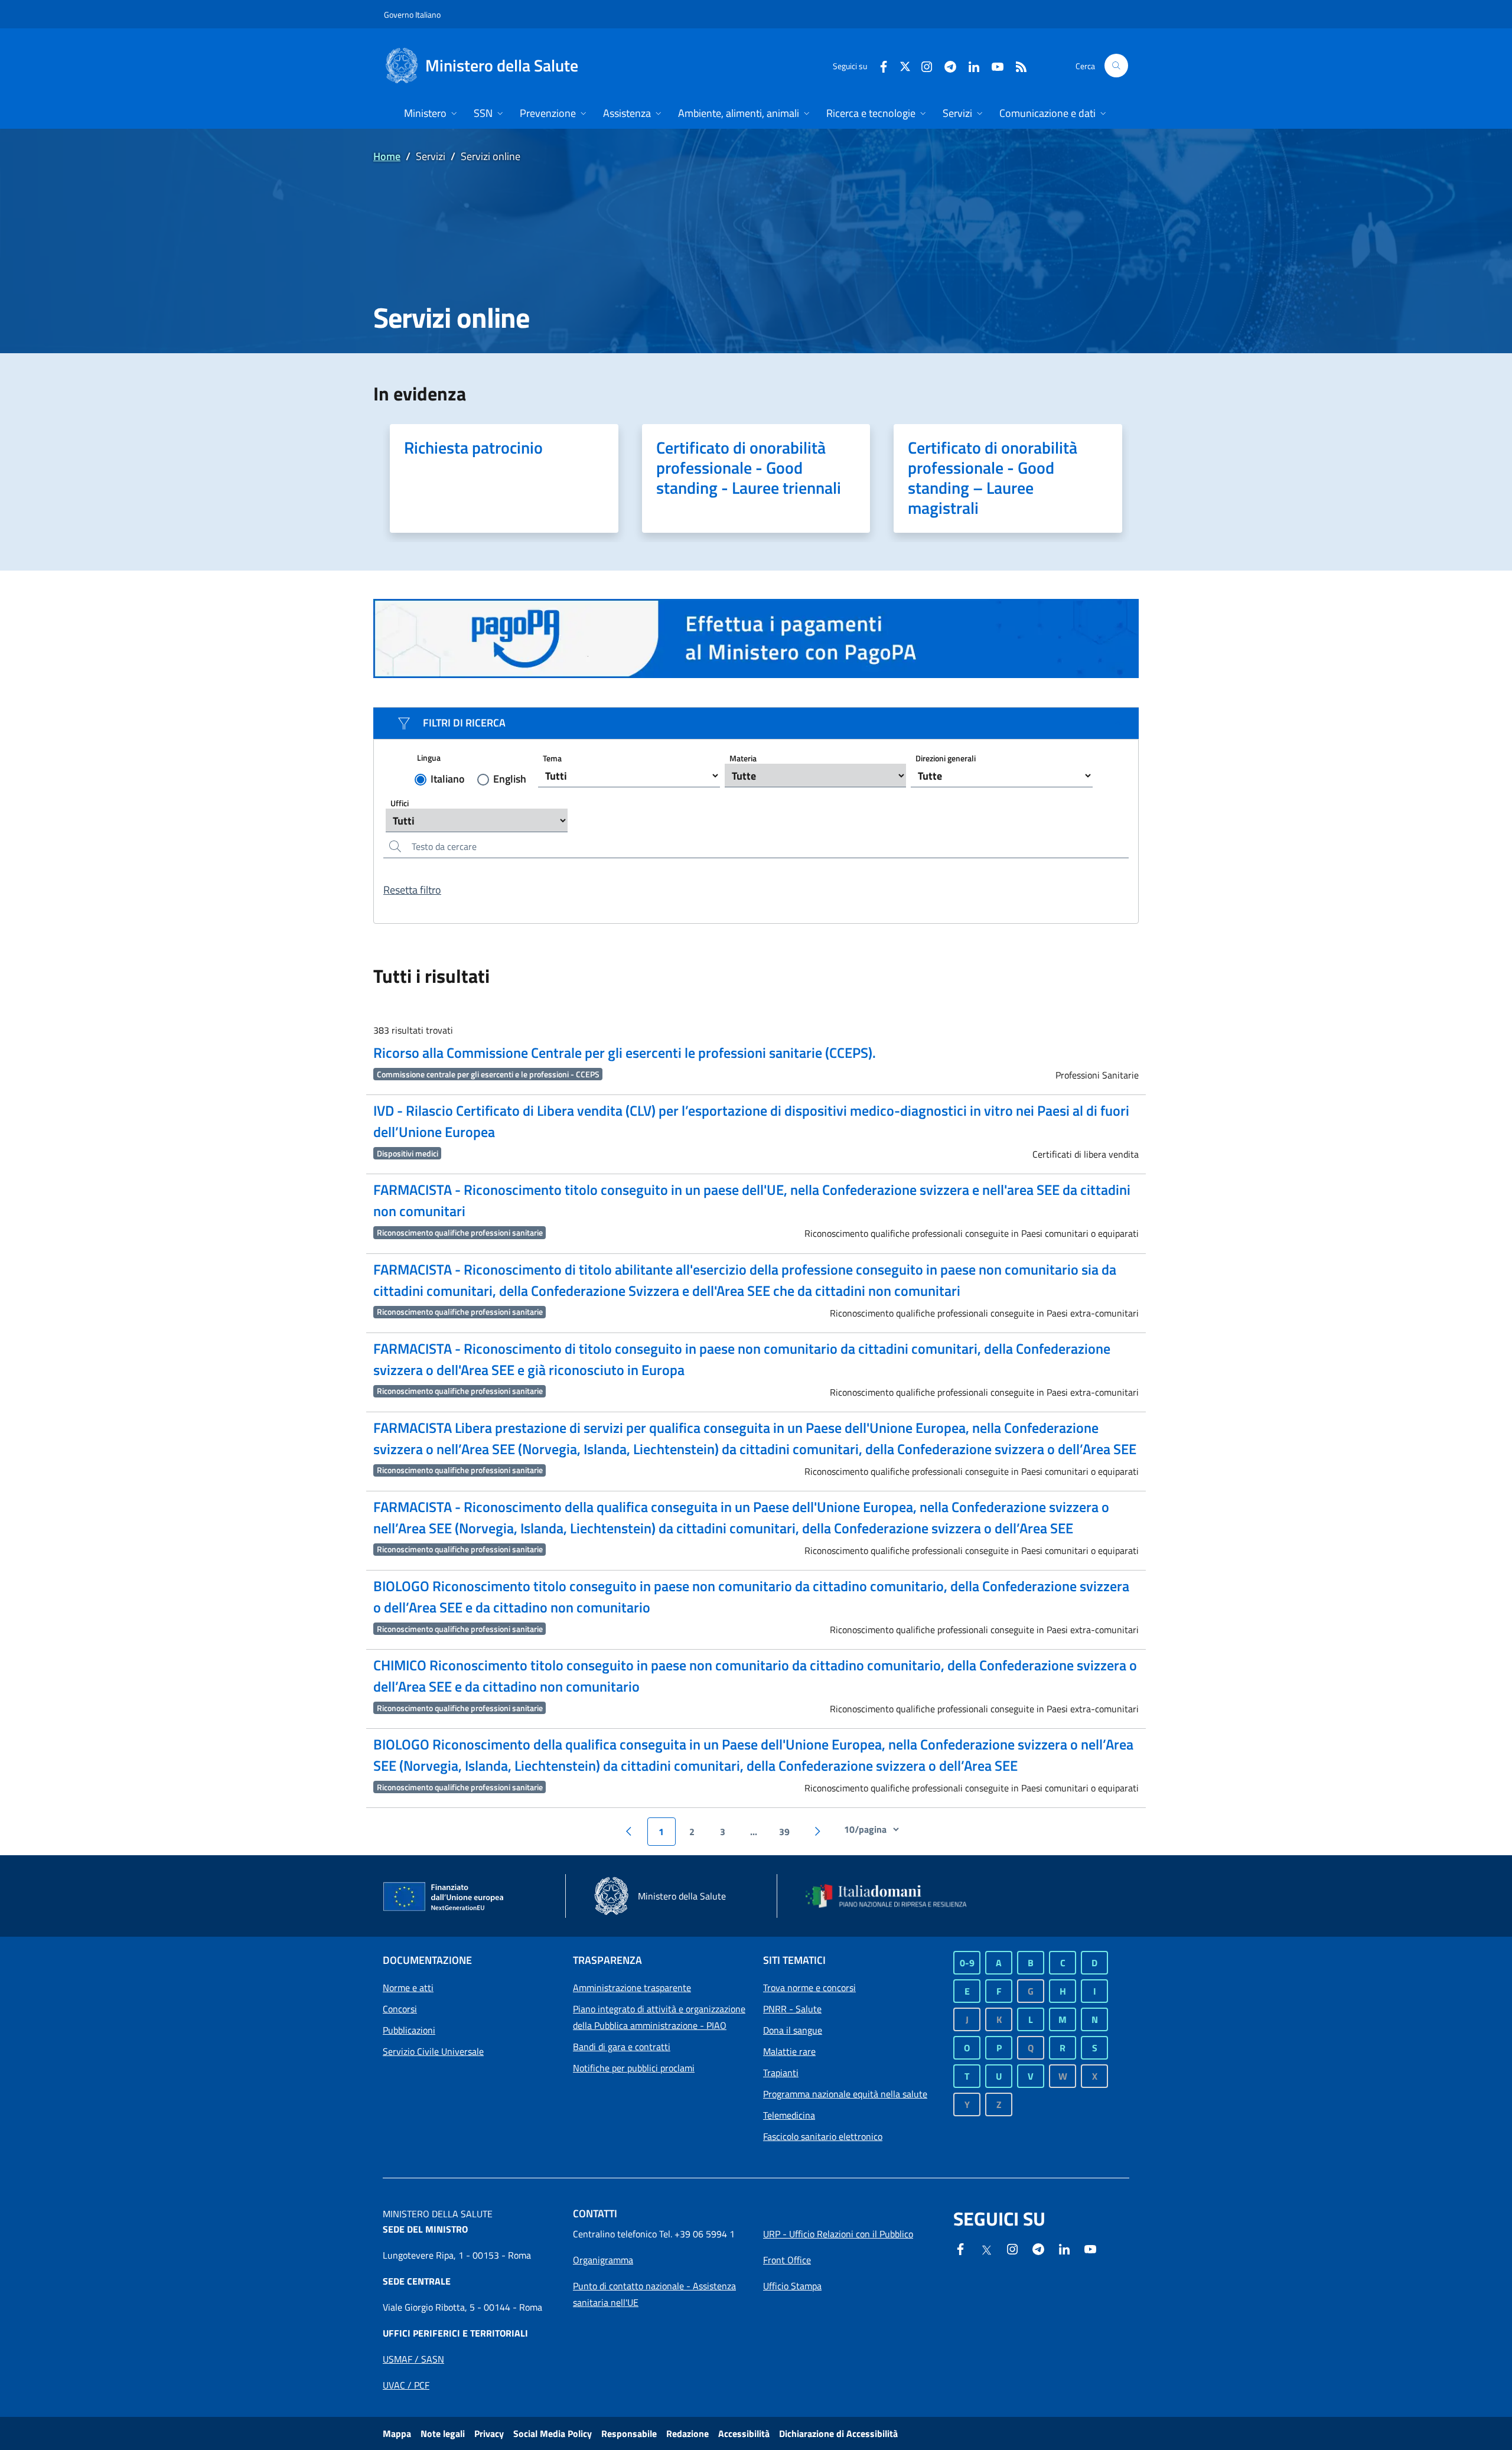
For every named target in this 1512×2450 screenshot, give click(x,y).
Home (387, 156)
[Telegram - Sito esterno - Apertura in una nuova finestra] (1038, 2248)
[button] (1116, 66)
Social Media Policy (553, 2433)
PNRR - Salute (792, 2009)
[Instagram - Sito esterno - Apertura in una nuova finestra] (922, 65)
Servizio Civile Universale (433, 2051)
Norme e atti (408, 1988)
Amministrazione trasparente (632, 1988)
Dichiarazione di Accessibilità (838, 2433)
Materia (743, 758)
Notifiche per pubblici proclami (634, 2068)
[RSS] (1016, 65)
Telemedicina (789, 2115)
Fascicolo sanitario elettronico (823, 2136)
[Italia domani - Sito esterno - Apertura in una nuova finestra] (894, 1896)
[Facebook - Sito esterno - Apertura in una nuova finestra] (879, 65)
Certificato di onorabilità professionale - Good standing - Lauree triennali (749, 467)
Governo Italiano (412, 14)
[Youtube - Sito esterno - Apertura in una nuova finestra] (993, 65)
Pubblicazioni (409, 2030)
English (510, 779)
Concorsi (400, 2009)
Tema (552, 758)
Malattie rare (789, 2051)
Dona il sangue (793, 2030)
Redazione (687, 2433)
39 (784, 1832)
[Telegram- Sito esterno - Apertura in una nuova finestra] (946, 65)
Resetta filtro (412, 890)
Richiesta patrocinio (473, 447)
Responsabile (629, 2433)
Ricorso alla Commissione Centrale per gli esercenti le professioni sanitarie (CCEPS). (625, 1053)
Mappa (397, 2433)
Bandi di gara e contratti (622, 2047)
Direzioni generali (946, 758)
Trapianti (781, 2073)
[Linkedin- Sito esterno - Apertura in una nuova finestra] (1064, 2248)
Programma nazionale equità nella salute (845, 2094)
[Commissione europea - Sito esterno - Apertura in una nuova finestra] (444, 1897)
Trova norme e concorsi (809, 1988)
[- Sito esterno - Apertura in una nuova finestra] (756, 638)
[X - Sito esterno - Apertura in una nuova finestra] (905, 65)
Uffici (400, 803)
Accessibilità (744, 2433)
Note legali (443, 2433)
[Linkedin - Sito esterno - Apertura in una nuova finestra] (969, 65)
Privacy (489, 2433)
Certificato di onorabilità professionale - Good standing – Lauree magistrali (993, 478)
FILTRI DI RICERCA (464, 723)
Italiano (448, 779)
